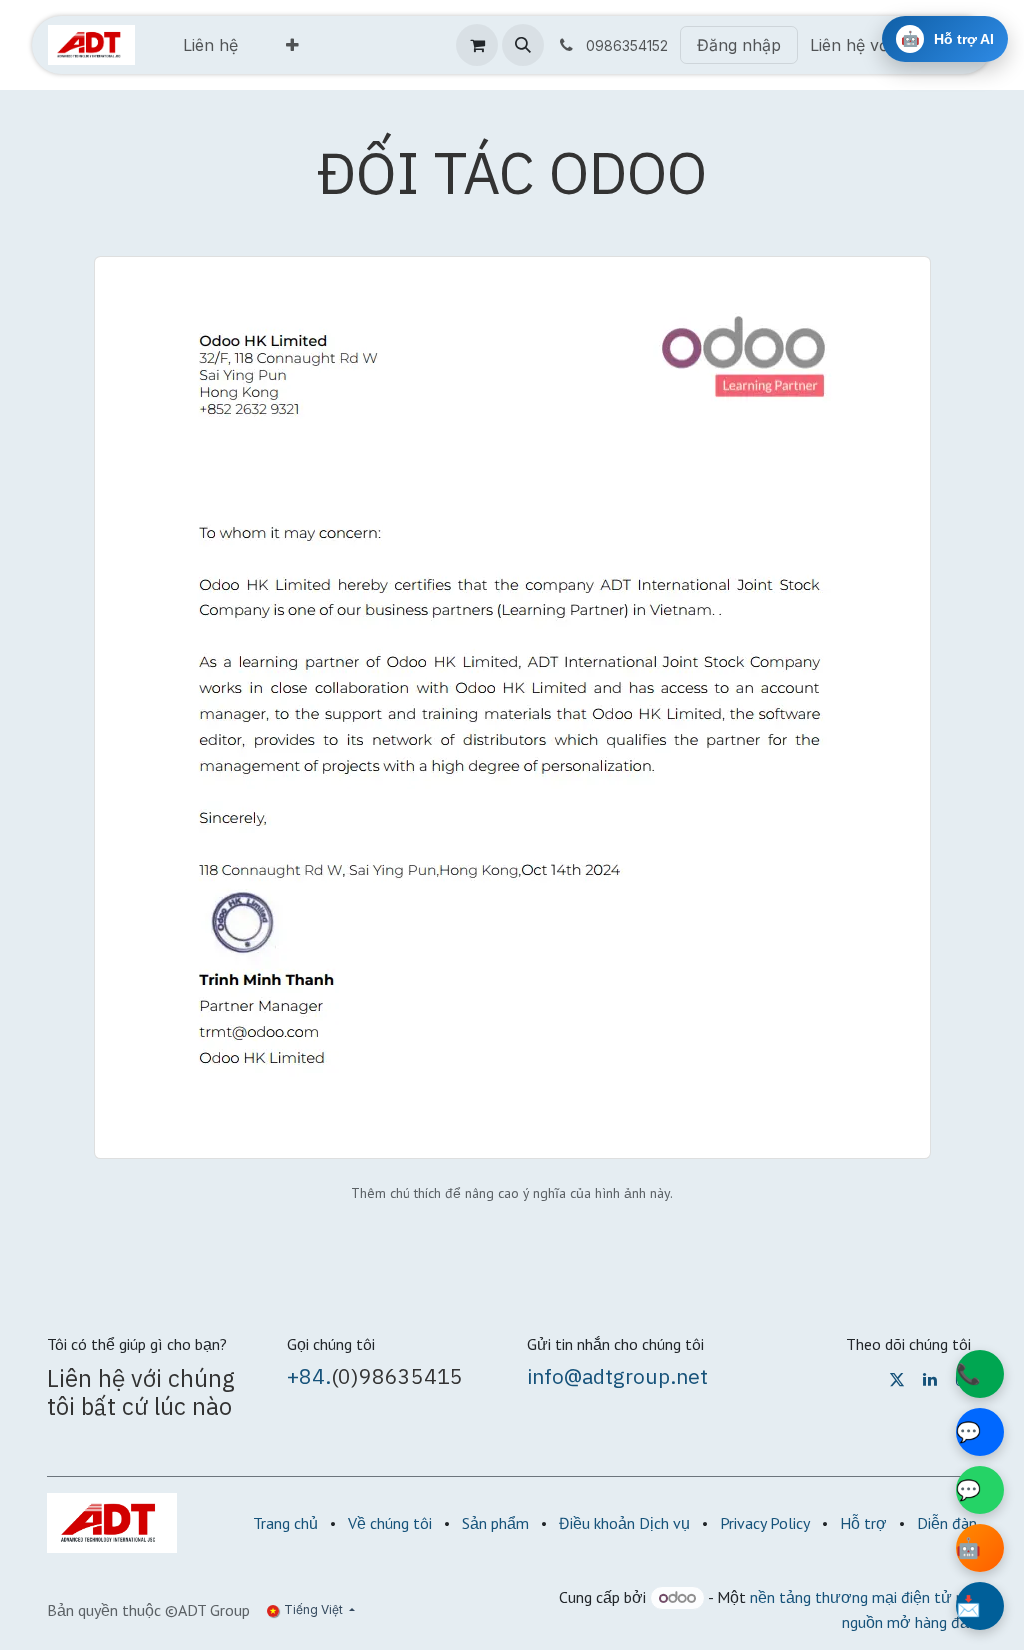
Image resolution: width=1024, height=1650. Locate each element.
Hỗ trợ (863, 1523)
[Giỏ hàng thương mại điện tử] (477, 45)
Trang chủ (285, 1523)
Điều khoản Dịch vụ (624, 1523)
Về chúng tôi (390, 1523)
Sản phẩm (495, 1523)
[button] (523, 45)
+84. (309, 1376)
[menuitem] (210, 45)
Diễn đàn (947, 1523)
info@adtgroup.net (617, 1376)
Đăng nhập (739, 45)
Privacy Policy (765, 1523)
